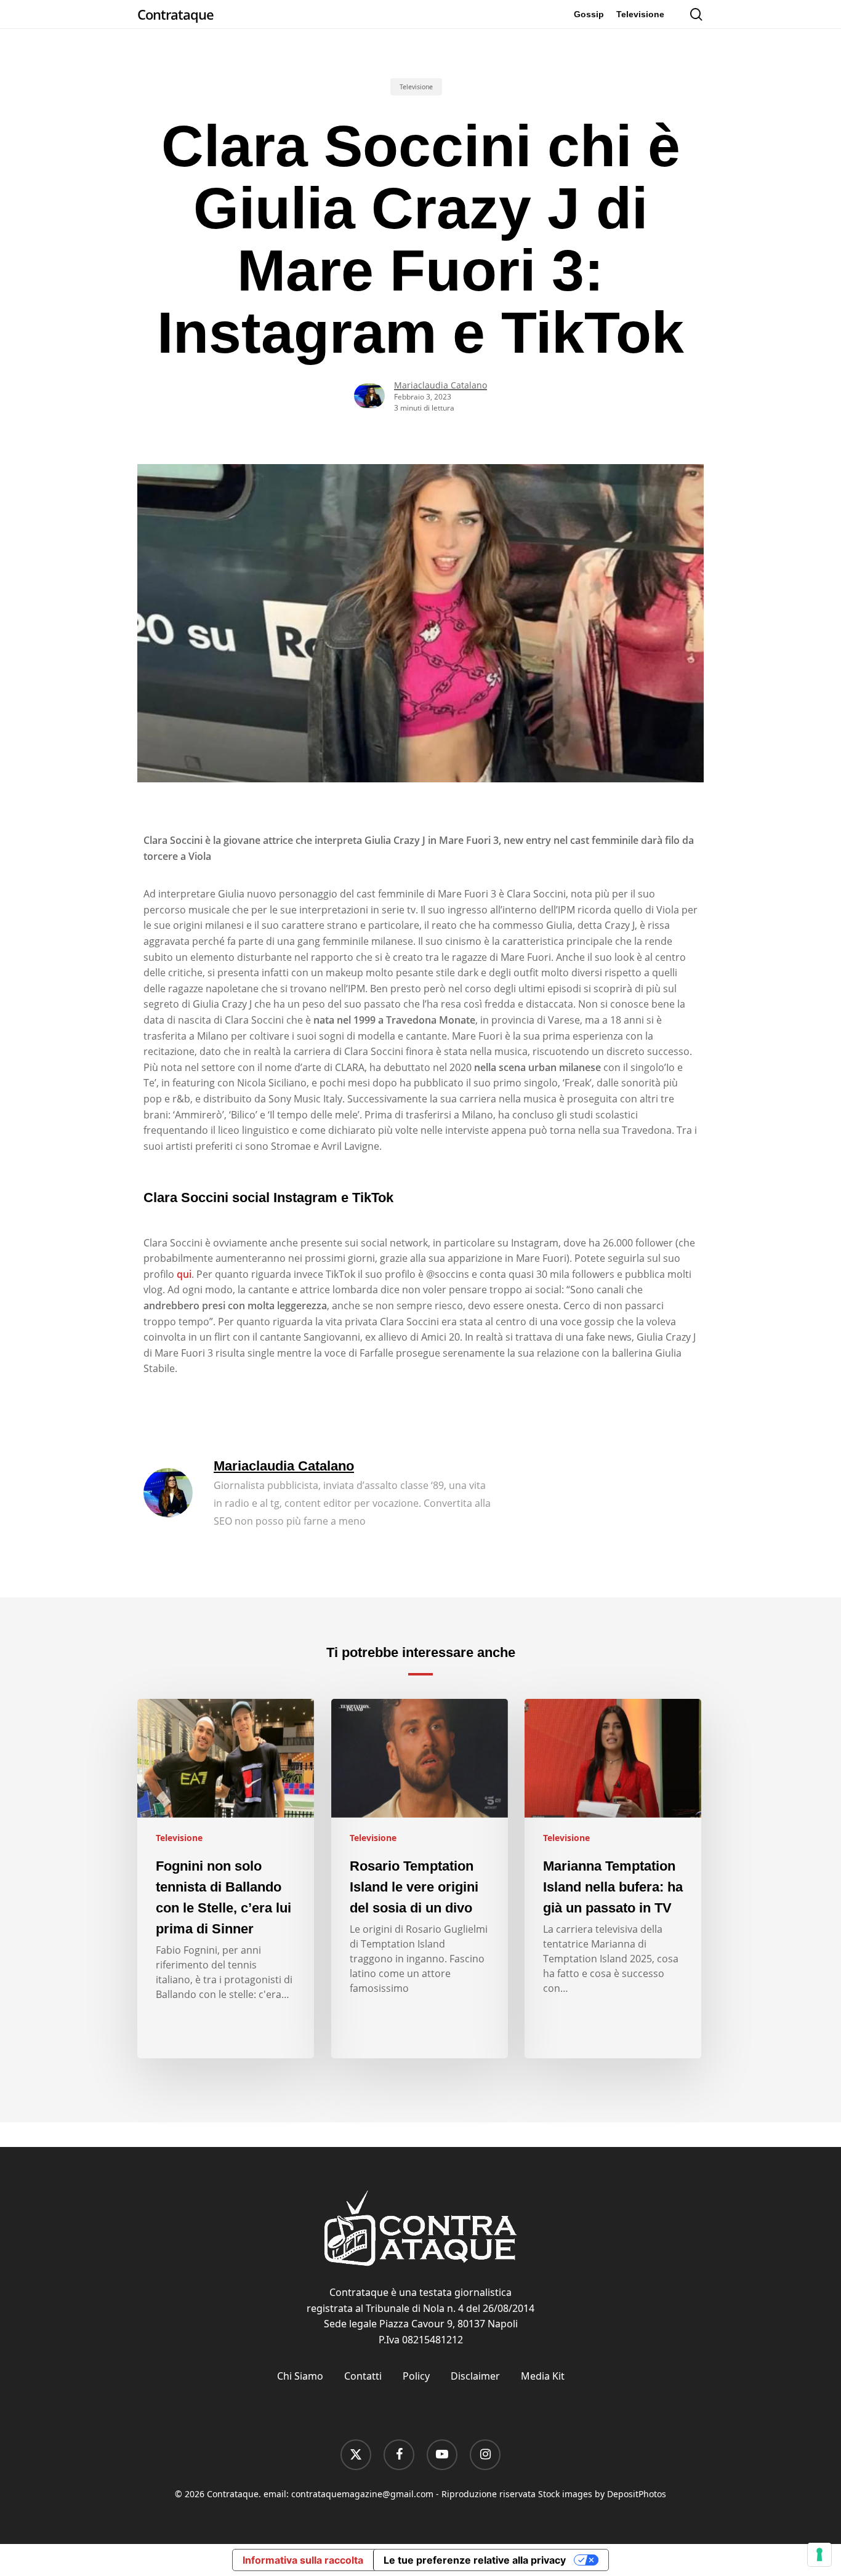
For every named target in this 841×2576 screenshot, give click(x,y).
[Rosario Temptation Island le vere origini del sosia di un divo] (420, 1879)
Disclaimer (475, 2376)
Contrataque (175, 14)
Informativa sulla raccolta (303, 2560)
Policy (416, 2376)
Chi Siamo (300, 2376)
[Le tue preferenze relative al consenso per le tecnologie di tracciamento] (819, 2554)
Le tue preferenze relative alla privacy (475, 2560)
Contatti (363, 2376)
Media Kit (543, 2376)
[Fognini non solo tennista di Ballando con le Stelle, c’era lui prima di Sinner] (226, 1879)
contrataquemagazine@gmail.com (362, 2494)
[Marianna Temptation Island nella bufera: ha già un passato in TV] (613, 1879)
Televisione (416, 87)
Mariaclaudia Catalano (441, 385)
